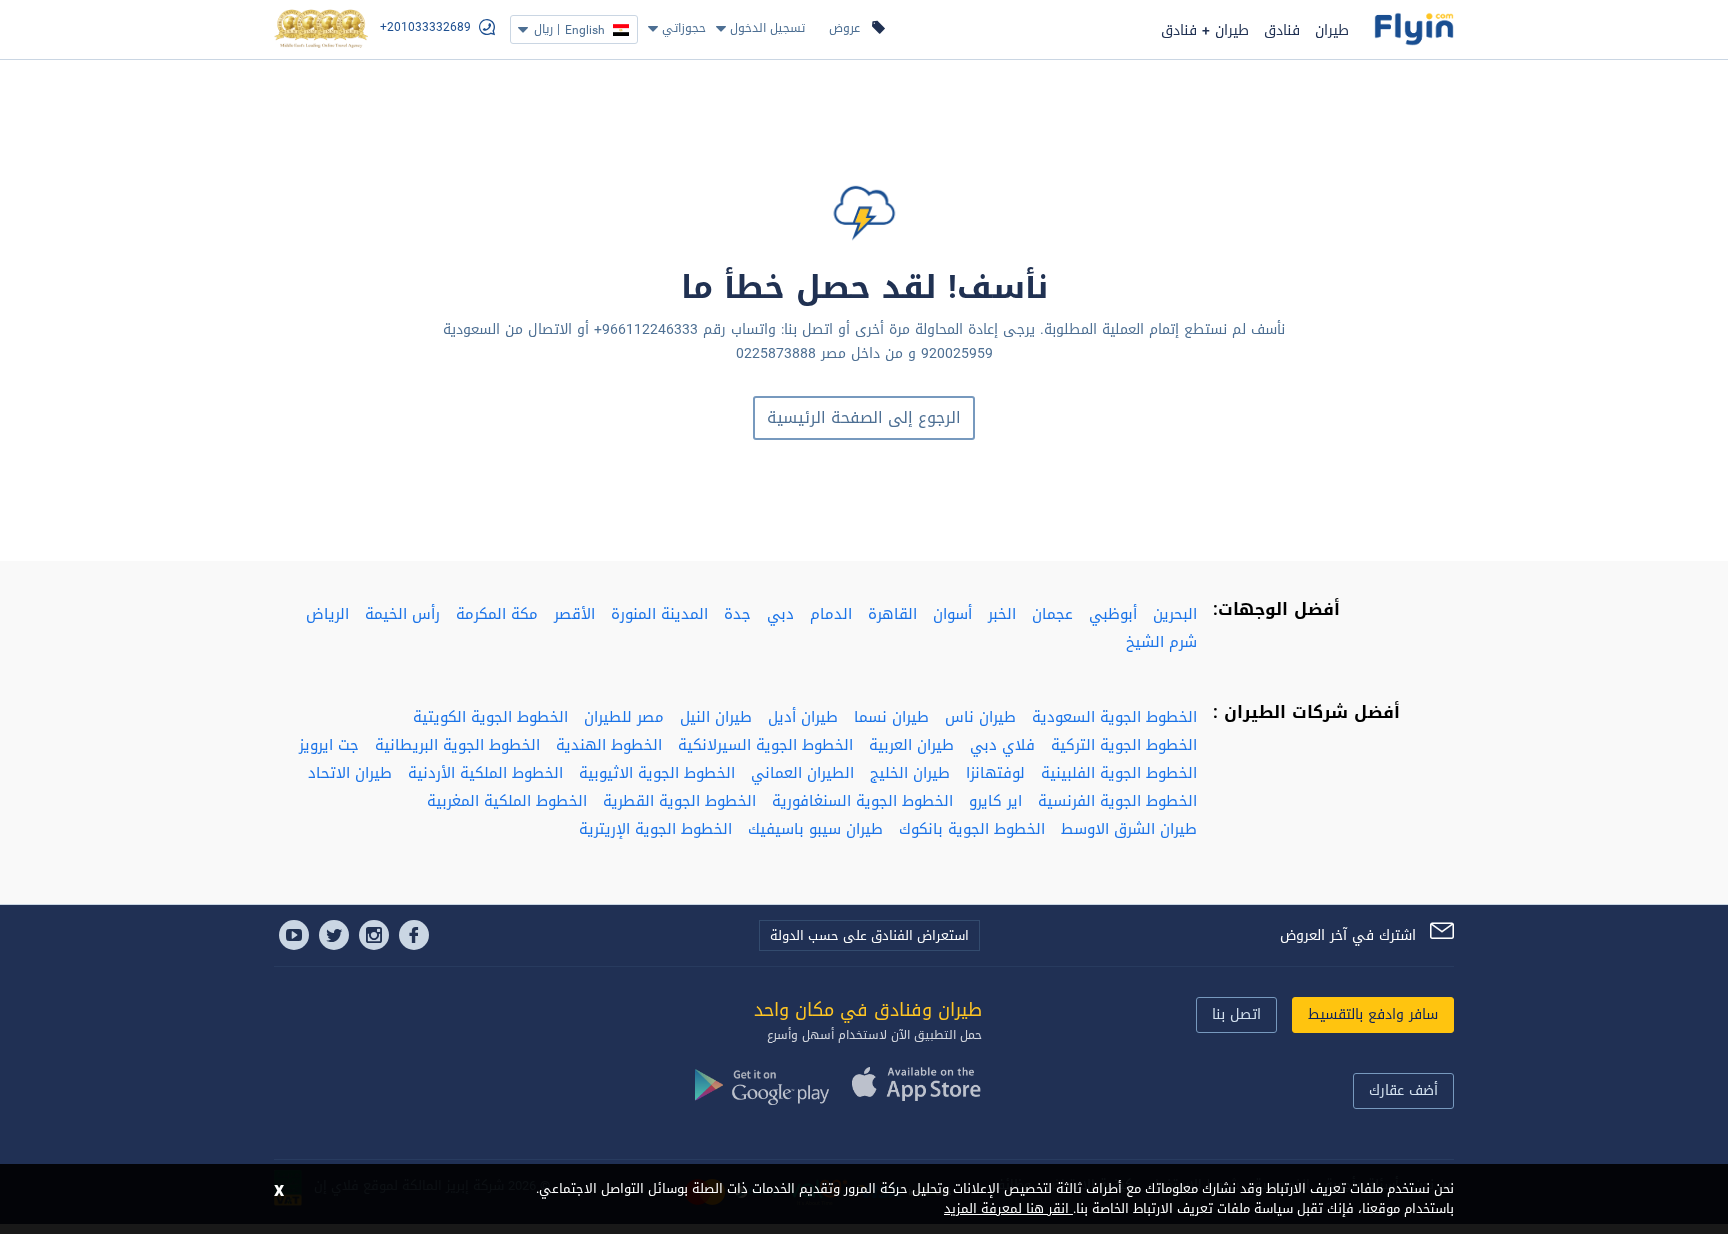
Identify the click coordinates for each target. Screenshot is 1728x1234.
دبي (780, 614)
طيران (1332, 30)
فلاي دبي (1002, 745)
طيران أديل (803, 717)
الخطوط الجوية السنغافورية (862, 801)
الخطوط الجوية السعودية (1114, 717)
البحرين (1175, 614)
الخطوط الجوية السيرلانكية (765, 745)
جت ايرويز (329, 745)
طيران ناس (980, 717)
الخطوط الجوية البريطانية (457, 745)
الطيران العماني (802, 773)
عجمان (1052, 614)
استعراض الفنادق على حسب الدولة (869, 935)
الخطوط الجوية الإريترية (655, 829)
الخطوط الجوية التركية (1124, 745)
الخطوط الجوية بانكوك (972, 829)
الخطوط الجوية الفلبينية (1119, 773)
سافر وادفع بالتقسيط (1373, 1014)
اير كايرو (995, 801)
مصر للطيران (624, 717)
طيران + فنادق (1205, 30)
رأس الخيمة (402, 614)
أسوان (952, 614)
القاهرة (892, 614)
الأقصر (574, 614)
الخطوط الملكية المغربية (507, 801)
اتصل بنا (1236, 1014)
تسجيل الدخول (767, 28)
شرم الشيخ (1161, 642)
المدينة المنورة (659, 614)
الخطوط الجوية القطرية (679, 801)
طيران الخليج (910, 773)
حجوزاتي (684, 28)
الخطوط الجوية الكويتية (490, 717)
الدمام (831, 614)
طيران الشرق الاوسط (1129, 829)
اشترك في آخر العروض (1348, 935)
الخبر (1002, 614)
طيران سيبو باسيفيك (815, 829)
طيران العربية (911, 745)
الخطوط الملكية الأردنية (485, 773)
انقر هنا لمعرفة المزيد (1008, 1208)
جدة (737, 614)
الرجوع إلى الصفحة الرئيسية (864, 417)
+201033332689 (425, 27)
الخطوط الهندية (609, 745)
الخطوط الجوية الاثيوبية (657, 773)
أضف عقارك (1403, 1090)
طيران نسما (891, 717)
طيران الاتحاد (350, 773)
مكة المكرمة (497, 614)
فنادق (1282, 30)
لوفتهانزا (995, 773)
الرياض (327, 614)
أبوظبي (1113, 614)
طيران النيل (716, 717)
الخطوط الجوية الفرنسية (1117, 801)
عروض (844, 28)
